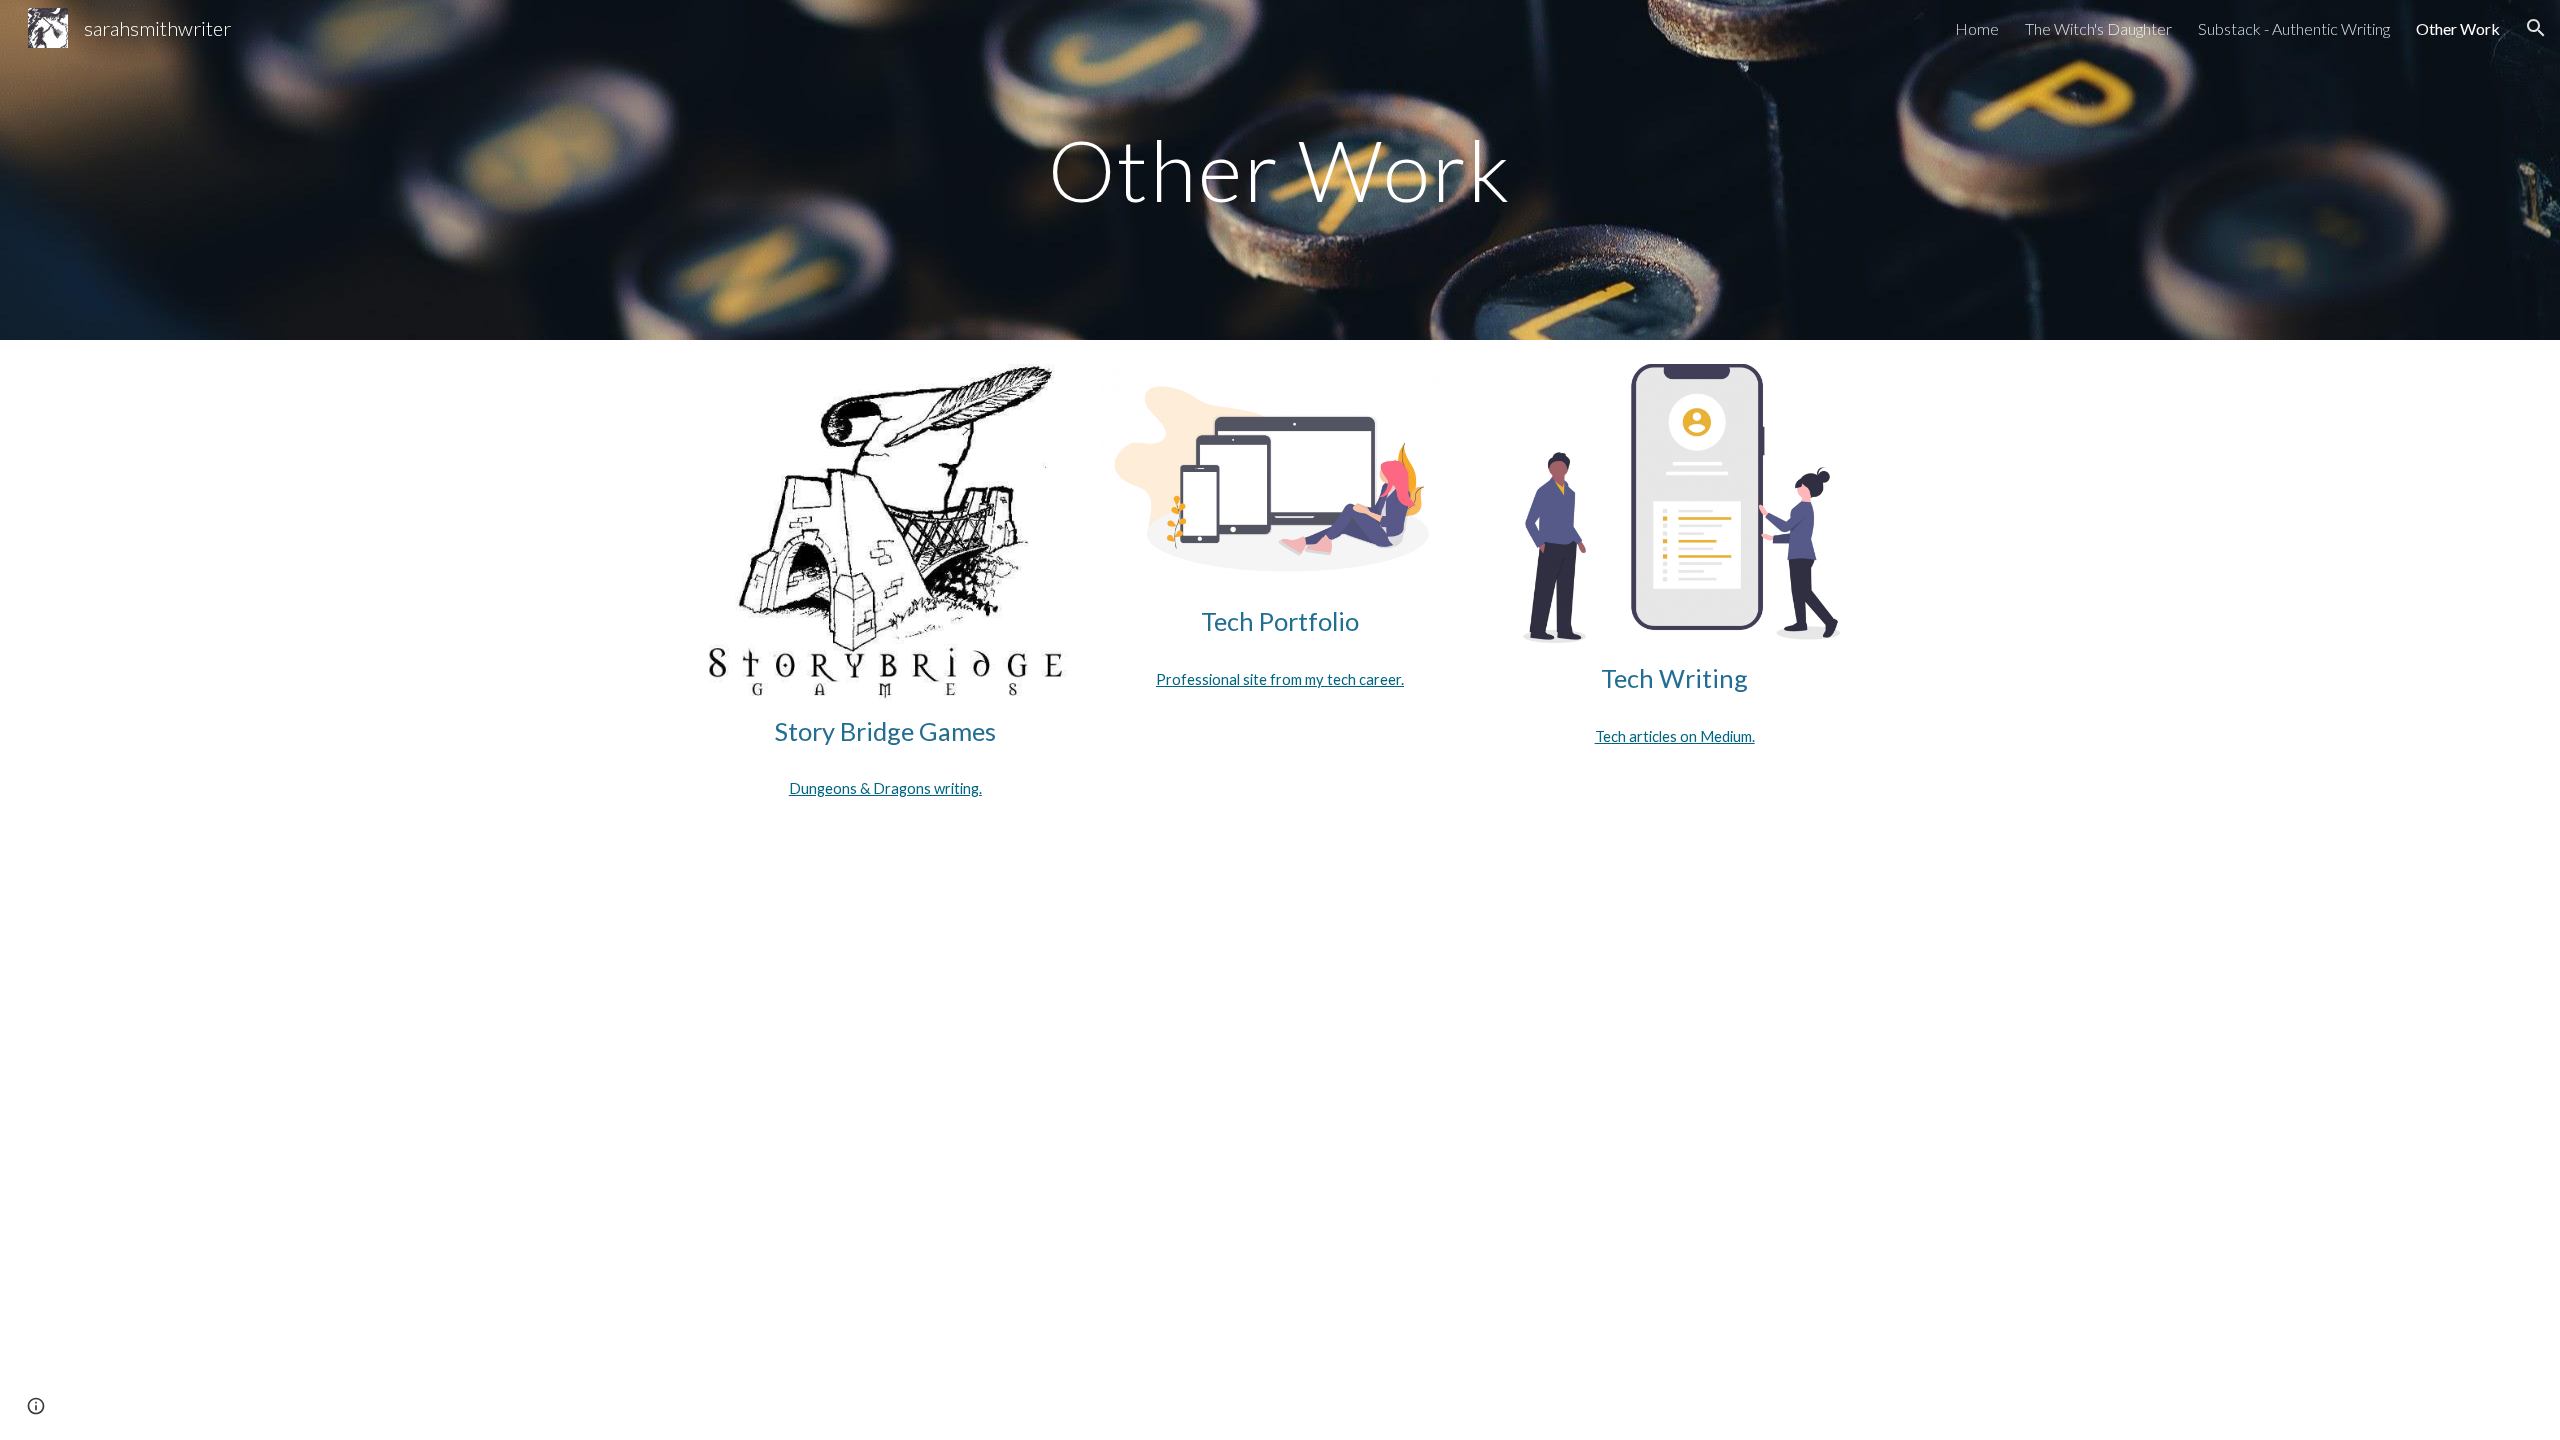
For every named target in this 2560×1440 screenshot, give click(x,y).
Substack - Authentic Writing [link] (2294, 28)
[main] (1280, 169)
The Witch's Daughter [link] (2098, 28)
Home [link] (1977, 28)
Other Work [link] (2458, 28)
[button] (2536, 28)
